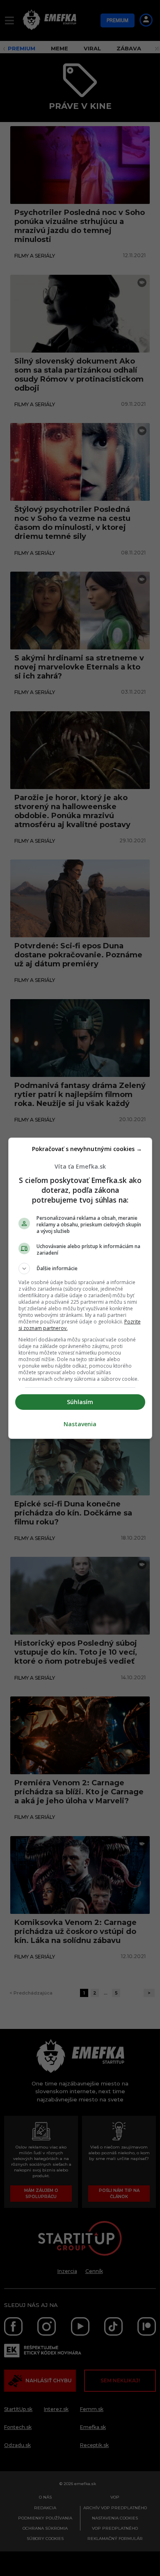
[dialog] (80, 1288)
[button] (80, 1269)
